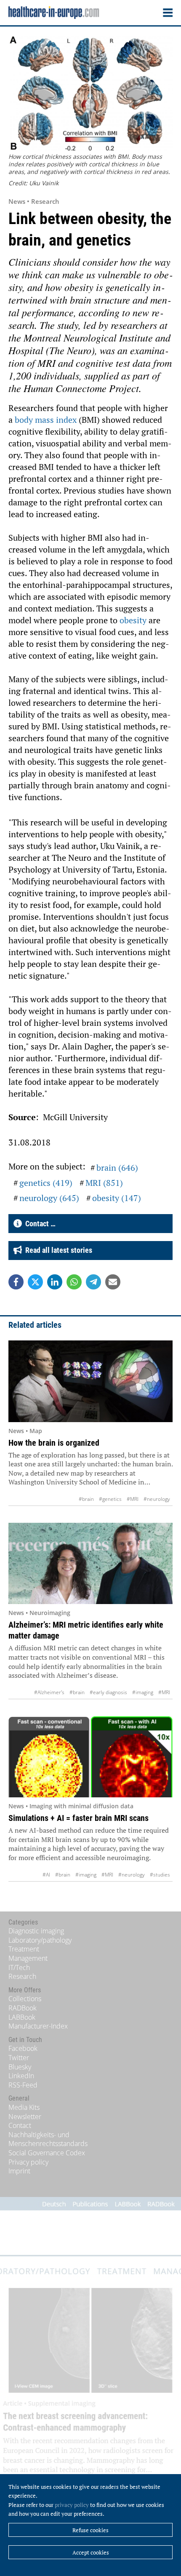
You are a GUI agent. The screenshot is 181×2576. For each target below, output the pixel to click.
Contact (20, 2125)
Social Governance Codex (47, 2153)
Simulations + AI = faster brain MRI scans (79, 1818)
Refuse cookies (90, 2530)
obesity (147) (117, 1198)
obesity (134, 620)
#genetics (110, 1499)
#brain (86, 1499)
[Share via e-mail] (113, 1282)
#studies (160, 1875)
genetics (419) (46, 1183)
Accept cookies (91, 2552)
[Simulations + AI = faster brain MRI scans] (90, 1757)
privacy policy (72, 2505)
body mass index (46, 420)
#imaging (143, 1692)
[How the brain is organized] (90, 1381)
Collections (25, 1999)
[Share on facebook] (16, 1282)
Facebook (23, 2048)
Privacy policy (28, 2162)
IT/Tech (19, 1967)
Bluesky (20, 2067)
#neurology (157, 1499)
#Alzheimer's (49, 1692)
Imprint (19, 2171)
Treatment (24, 1949)
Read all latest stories (57, 1250)
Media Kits (24, 2107)
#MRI (133, 1499)
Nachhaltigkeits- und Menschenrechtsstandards (48, 2139)
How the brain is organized (54, 1443)
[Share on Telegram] (93, 1282)
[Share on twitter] (35, 1282)
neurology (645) (49, 1198)
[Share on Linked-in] (55, 1282)
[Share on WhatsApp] (74, 1282)
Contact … (39, 1224)
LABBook (22, 2017)
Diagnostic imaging (36, 1931)
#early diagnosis (108, 1692)
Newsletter (25, 2117)
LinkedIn (21, 2076)
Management (28, 1958)
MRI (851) (104, 1183)
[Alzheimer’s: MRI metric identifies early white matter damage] (90, 1564)
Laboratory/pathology (40, 1940)
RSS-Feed (23, 2085)
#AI (46, 1875)
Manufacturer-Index (38, 2026)
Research (22, 1976)
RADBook (23, 2008)
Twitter (19, 2058)
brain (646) (117, 1168)
